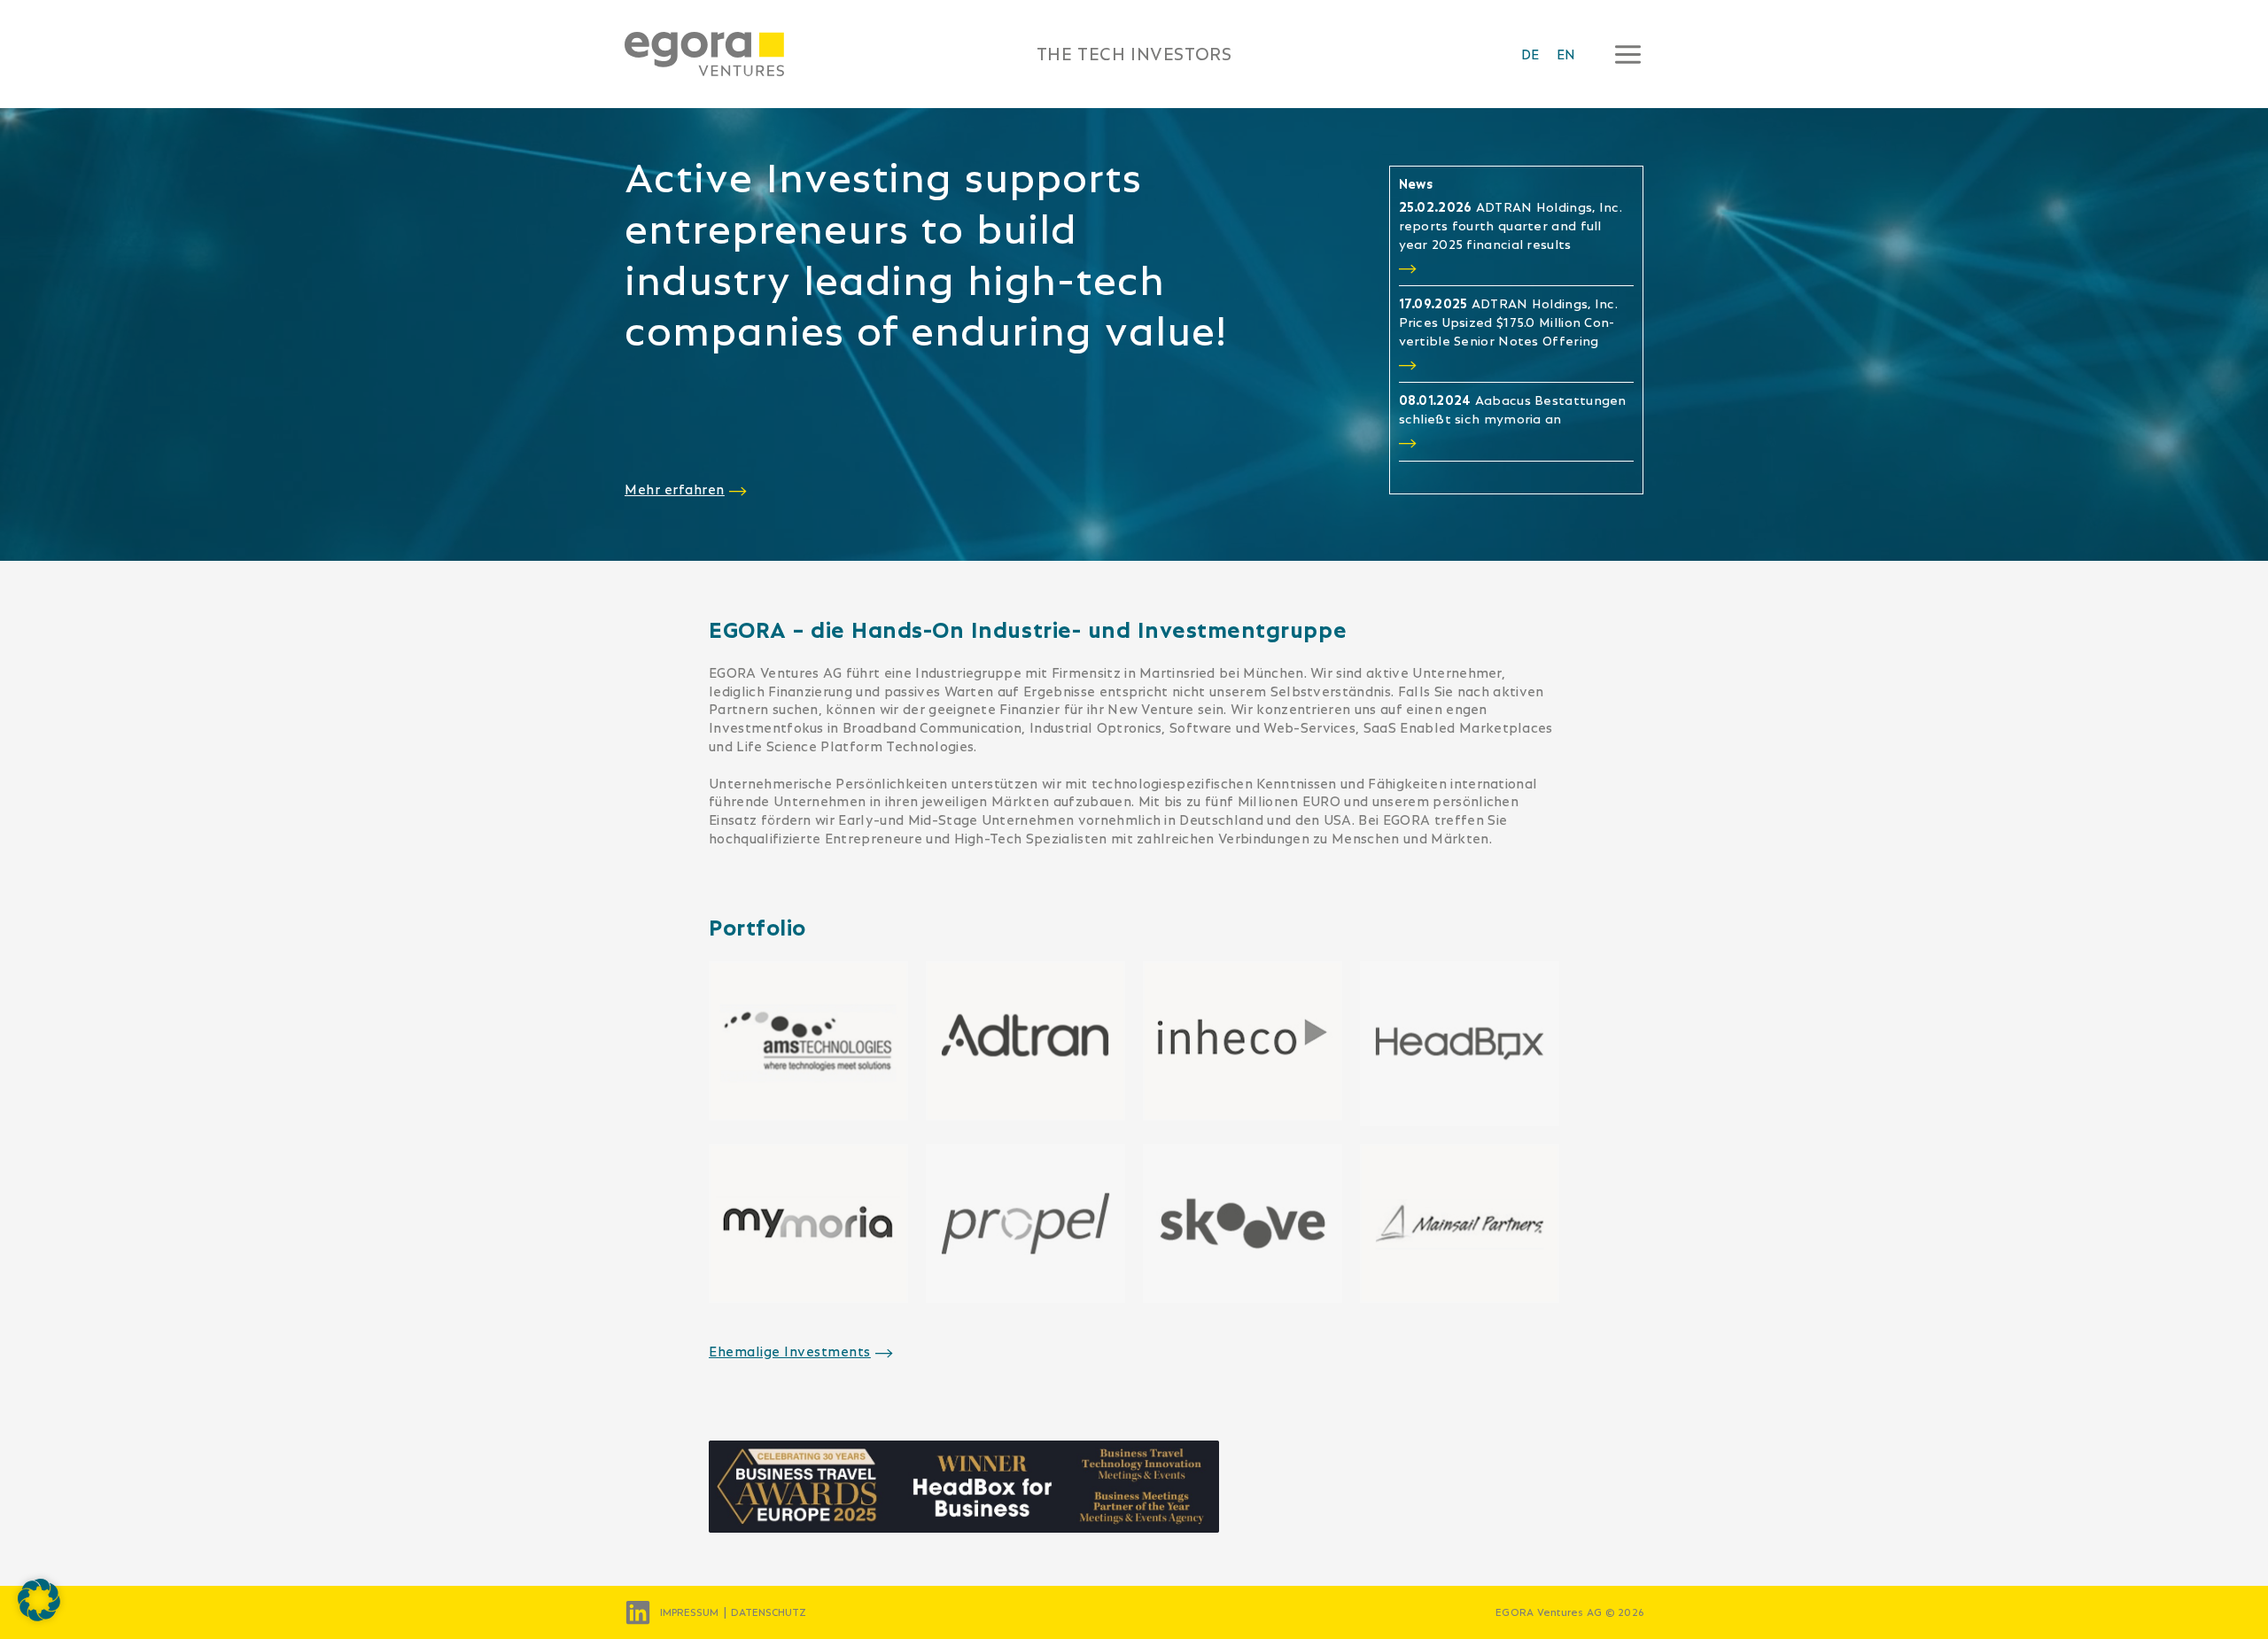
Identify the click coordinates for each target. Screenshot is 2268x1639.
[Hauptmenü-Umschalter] (1623, 54)
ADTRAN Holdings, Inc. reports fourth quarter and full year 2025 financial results (1511, 226)
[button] (39, 1600)
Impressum (689, 1612)
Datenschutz (769, 1612)
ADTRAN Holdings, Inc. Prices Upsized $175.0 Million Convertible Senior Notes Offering (1509, 322)
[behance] (638, 1612)
